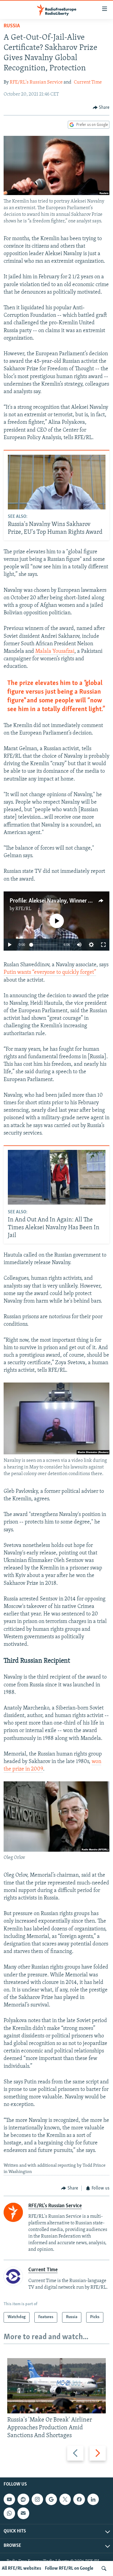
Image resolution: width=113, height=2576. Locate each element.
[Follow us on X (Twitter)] (65, 2499)
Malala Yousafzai (55, 652)
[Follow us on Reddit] (23, 2499)
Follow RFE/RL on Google (69, 2568)
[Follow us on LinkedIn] (93, 2499)
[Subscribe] (23, 2513)
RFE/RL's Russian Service (36, 82)
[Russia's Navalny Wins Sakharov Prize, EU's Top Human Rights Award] (57, 482)
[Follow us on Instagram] (37, 2499)
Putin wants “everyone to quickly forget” (50, 973)
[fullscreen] (103, 945)
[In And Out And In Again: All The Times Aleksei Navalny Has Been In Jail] (57, 1177)
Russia (12, 26)
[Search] (104, 2568)
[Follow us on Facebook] (79, 2499)
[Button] (101, 108)
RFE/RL (23, 909)
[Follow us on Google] (51, 2499)
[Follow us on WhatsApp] (9, 2513)
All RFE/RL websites (22, 2568)
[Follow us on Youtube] (9, 2499)
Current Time (88, 82)
